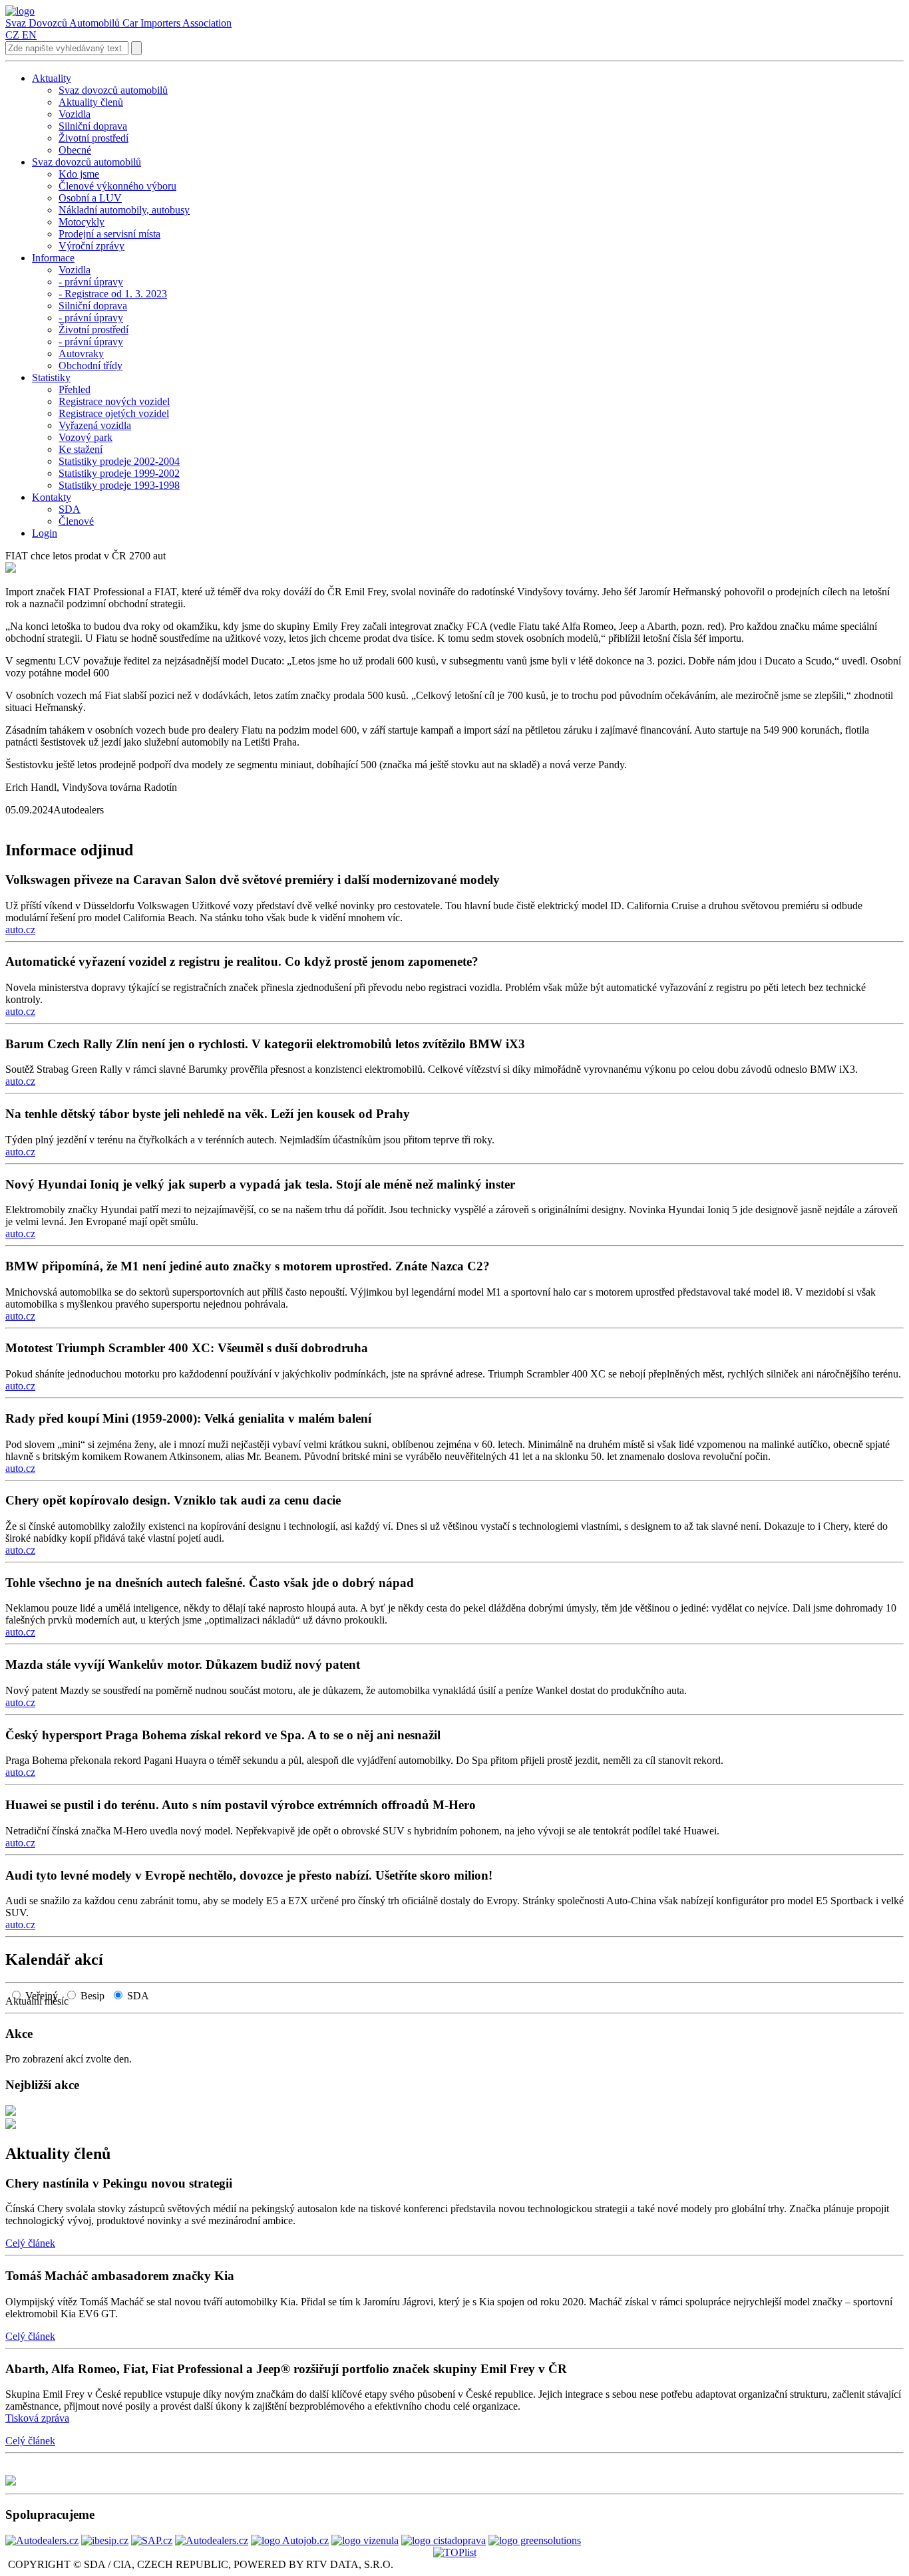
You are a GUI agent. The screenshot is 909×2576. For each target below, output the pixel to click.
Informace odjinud (69, 850)
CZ (12, 35)
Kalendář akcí (54, 1959)
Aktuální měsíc (41, 2001)
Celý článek (30, 2243)
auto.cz (20, 930)
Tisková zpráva (37, 2418)
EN (29, 35)
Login (45, 533)
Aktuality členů (58, 2154)
